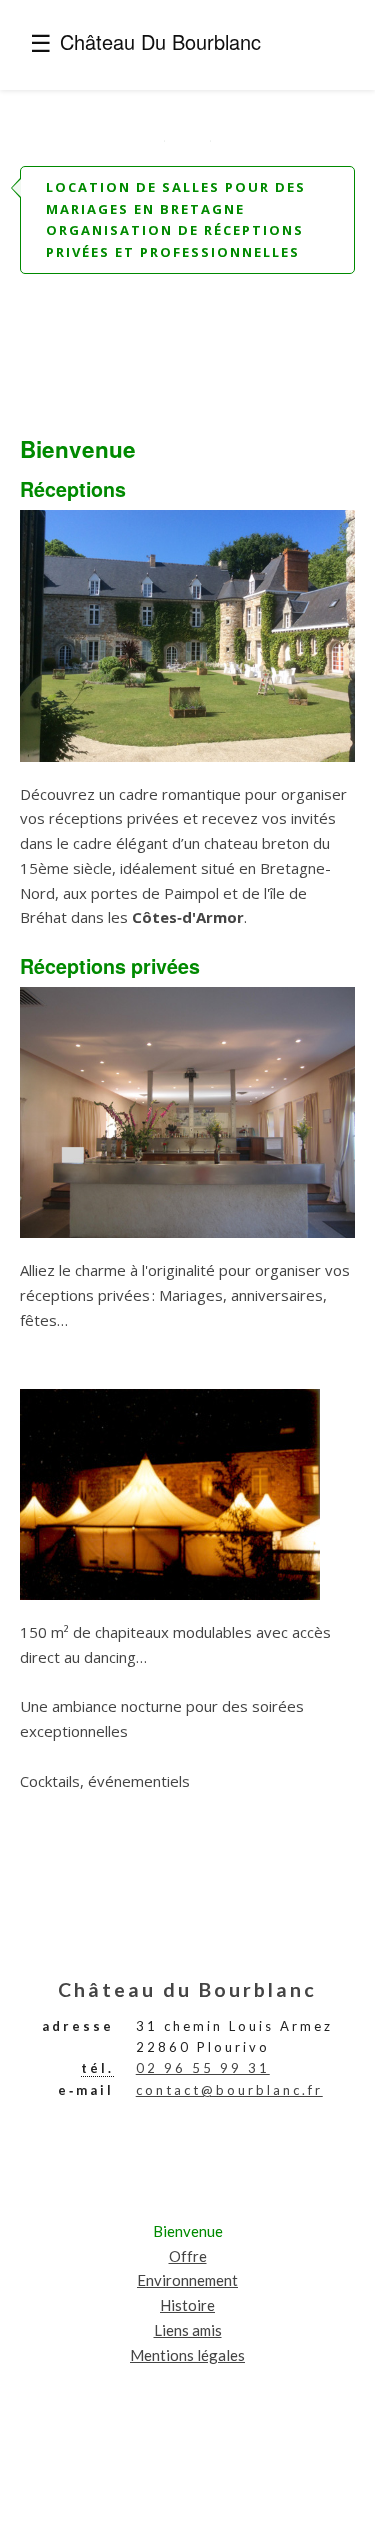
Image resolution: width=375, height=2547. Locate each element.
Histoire (187, 2305)
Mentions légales (187, 2355)
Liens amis (188, 2330)
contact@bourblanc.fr (229, 2090)
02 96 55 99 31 (203, 2068)
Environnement (187, 2280)
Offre (188, 2256)
